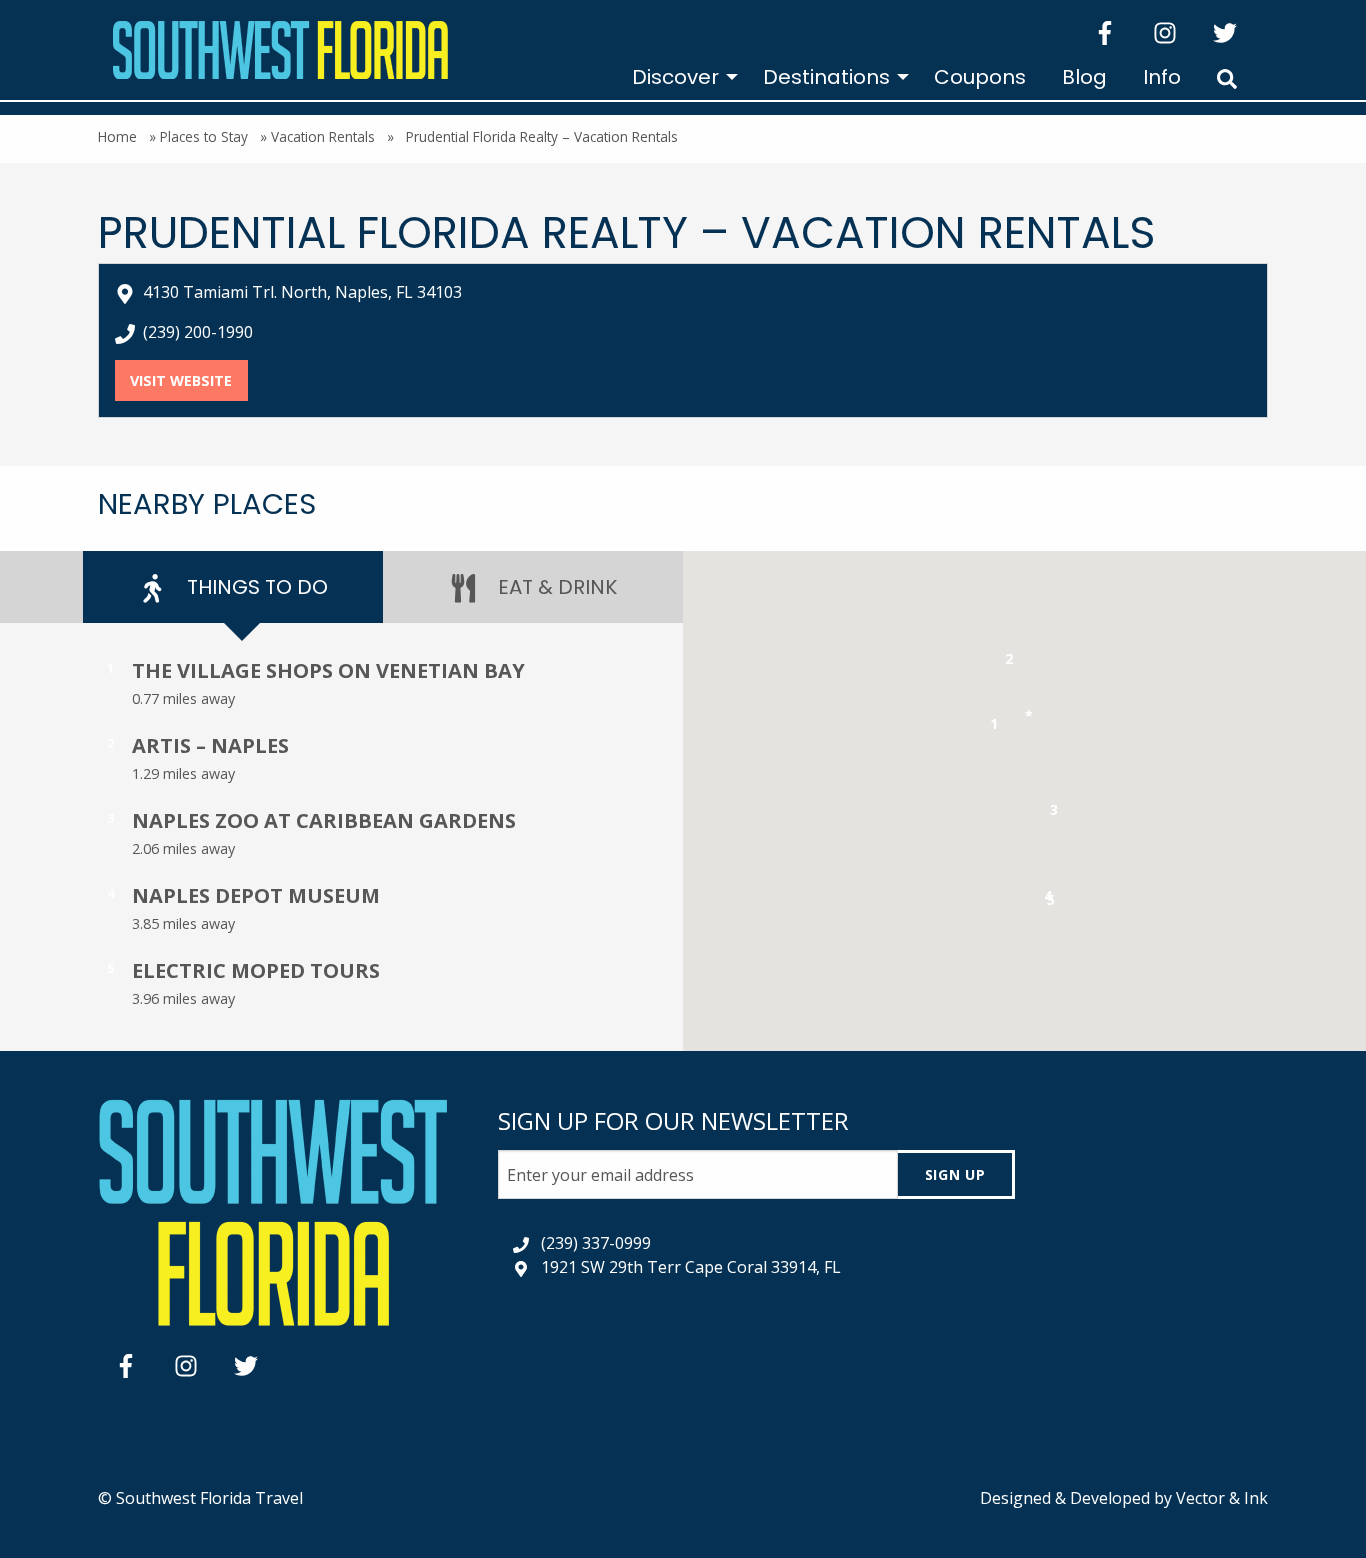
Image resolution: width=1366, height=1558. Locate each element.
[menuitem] (679, 77)
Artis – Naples (210, 745)
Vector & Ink (1222, 1498)
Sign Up (955, 1174)
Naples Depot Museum (256, 895)
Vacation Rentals (323, 136)
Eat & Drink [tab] (555, 587)
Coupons (980, 77)
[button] (994, 727)
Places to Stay (204, 136)
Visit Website (188, 380)
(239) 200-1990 (198, 332)
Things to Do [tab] (255, 587)
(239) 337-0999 (596, 1243)
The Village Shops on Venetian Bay (328, 670)
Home (117, 136)
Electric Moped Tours (256, 970)
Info (1162, 77)
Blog (1084, 77)
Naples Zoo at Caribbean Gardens (324, 820)
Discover (675, 77)
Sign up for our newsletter (673, 1120)
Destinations (826, 77)
